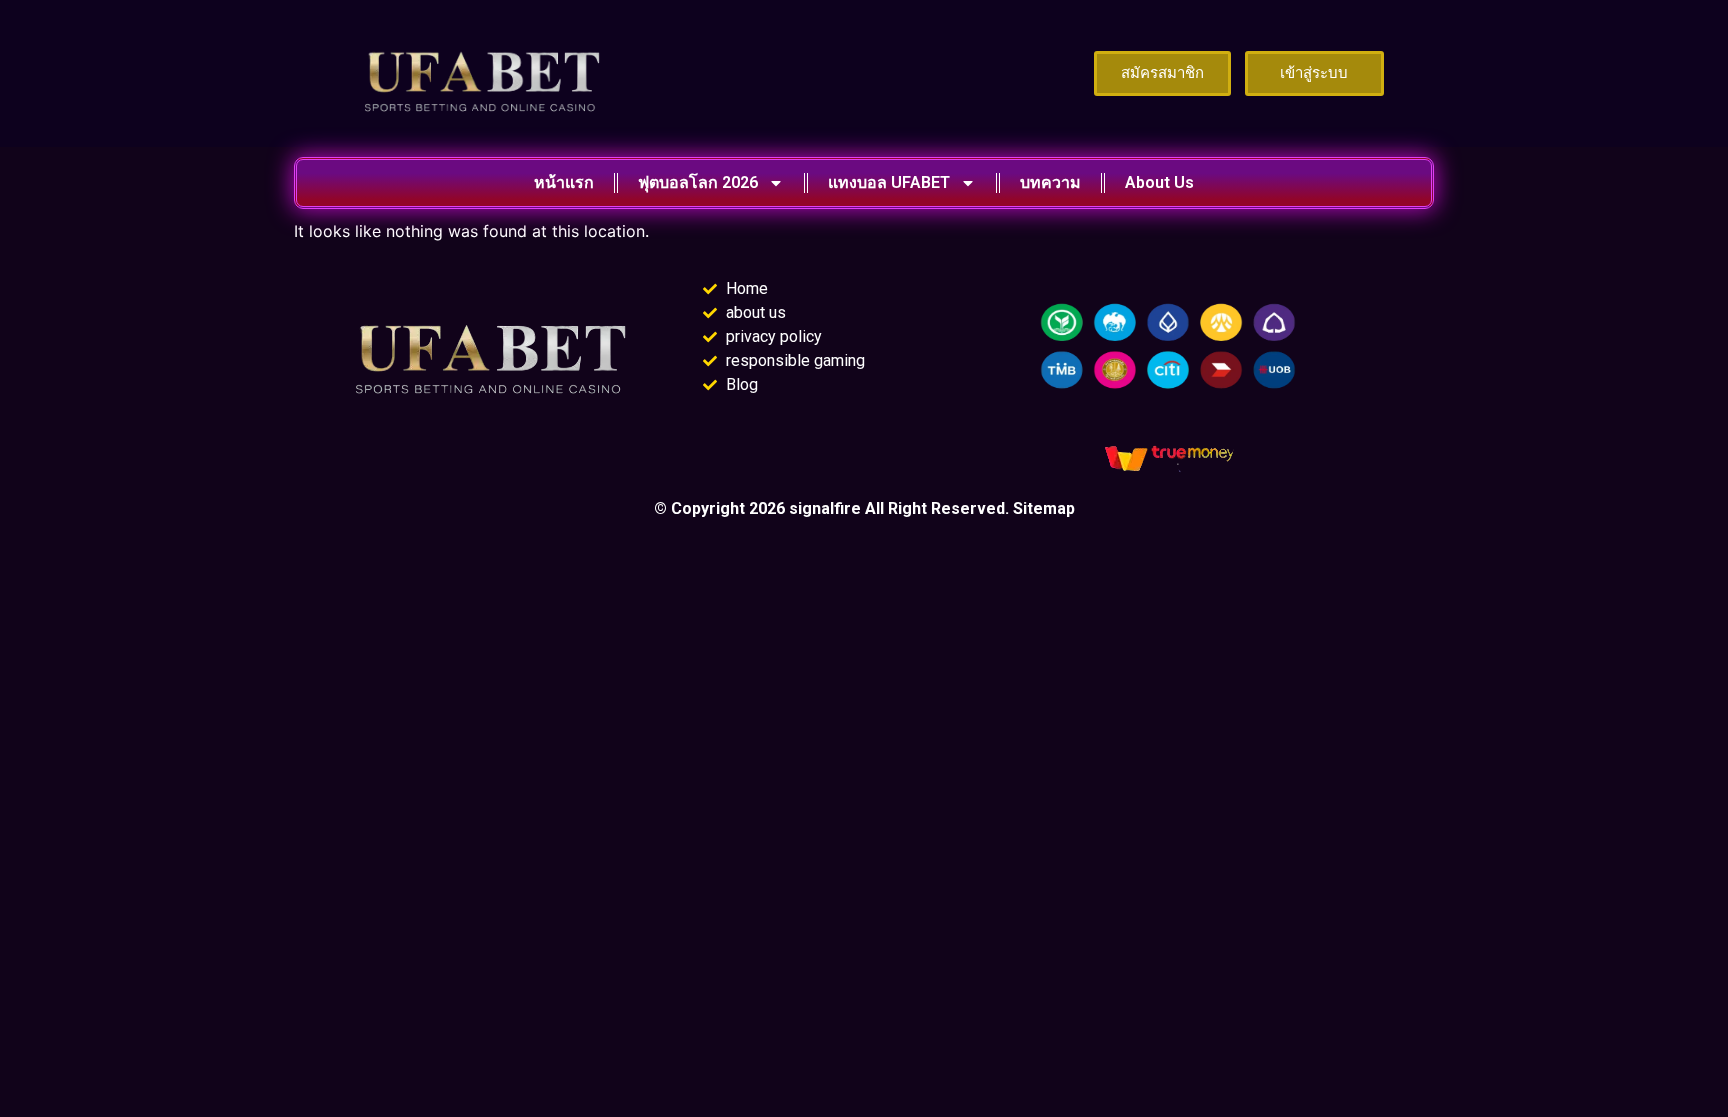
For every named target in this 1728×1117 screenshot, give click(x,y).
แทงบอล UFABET (889, 182)
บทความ (1050, 182)
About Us (1159, 182)
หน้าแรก (564, 182)
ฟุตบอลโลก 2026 (698, 182)
